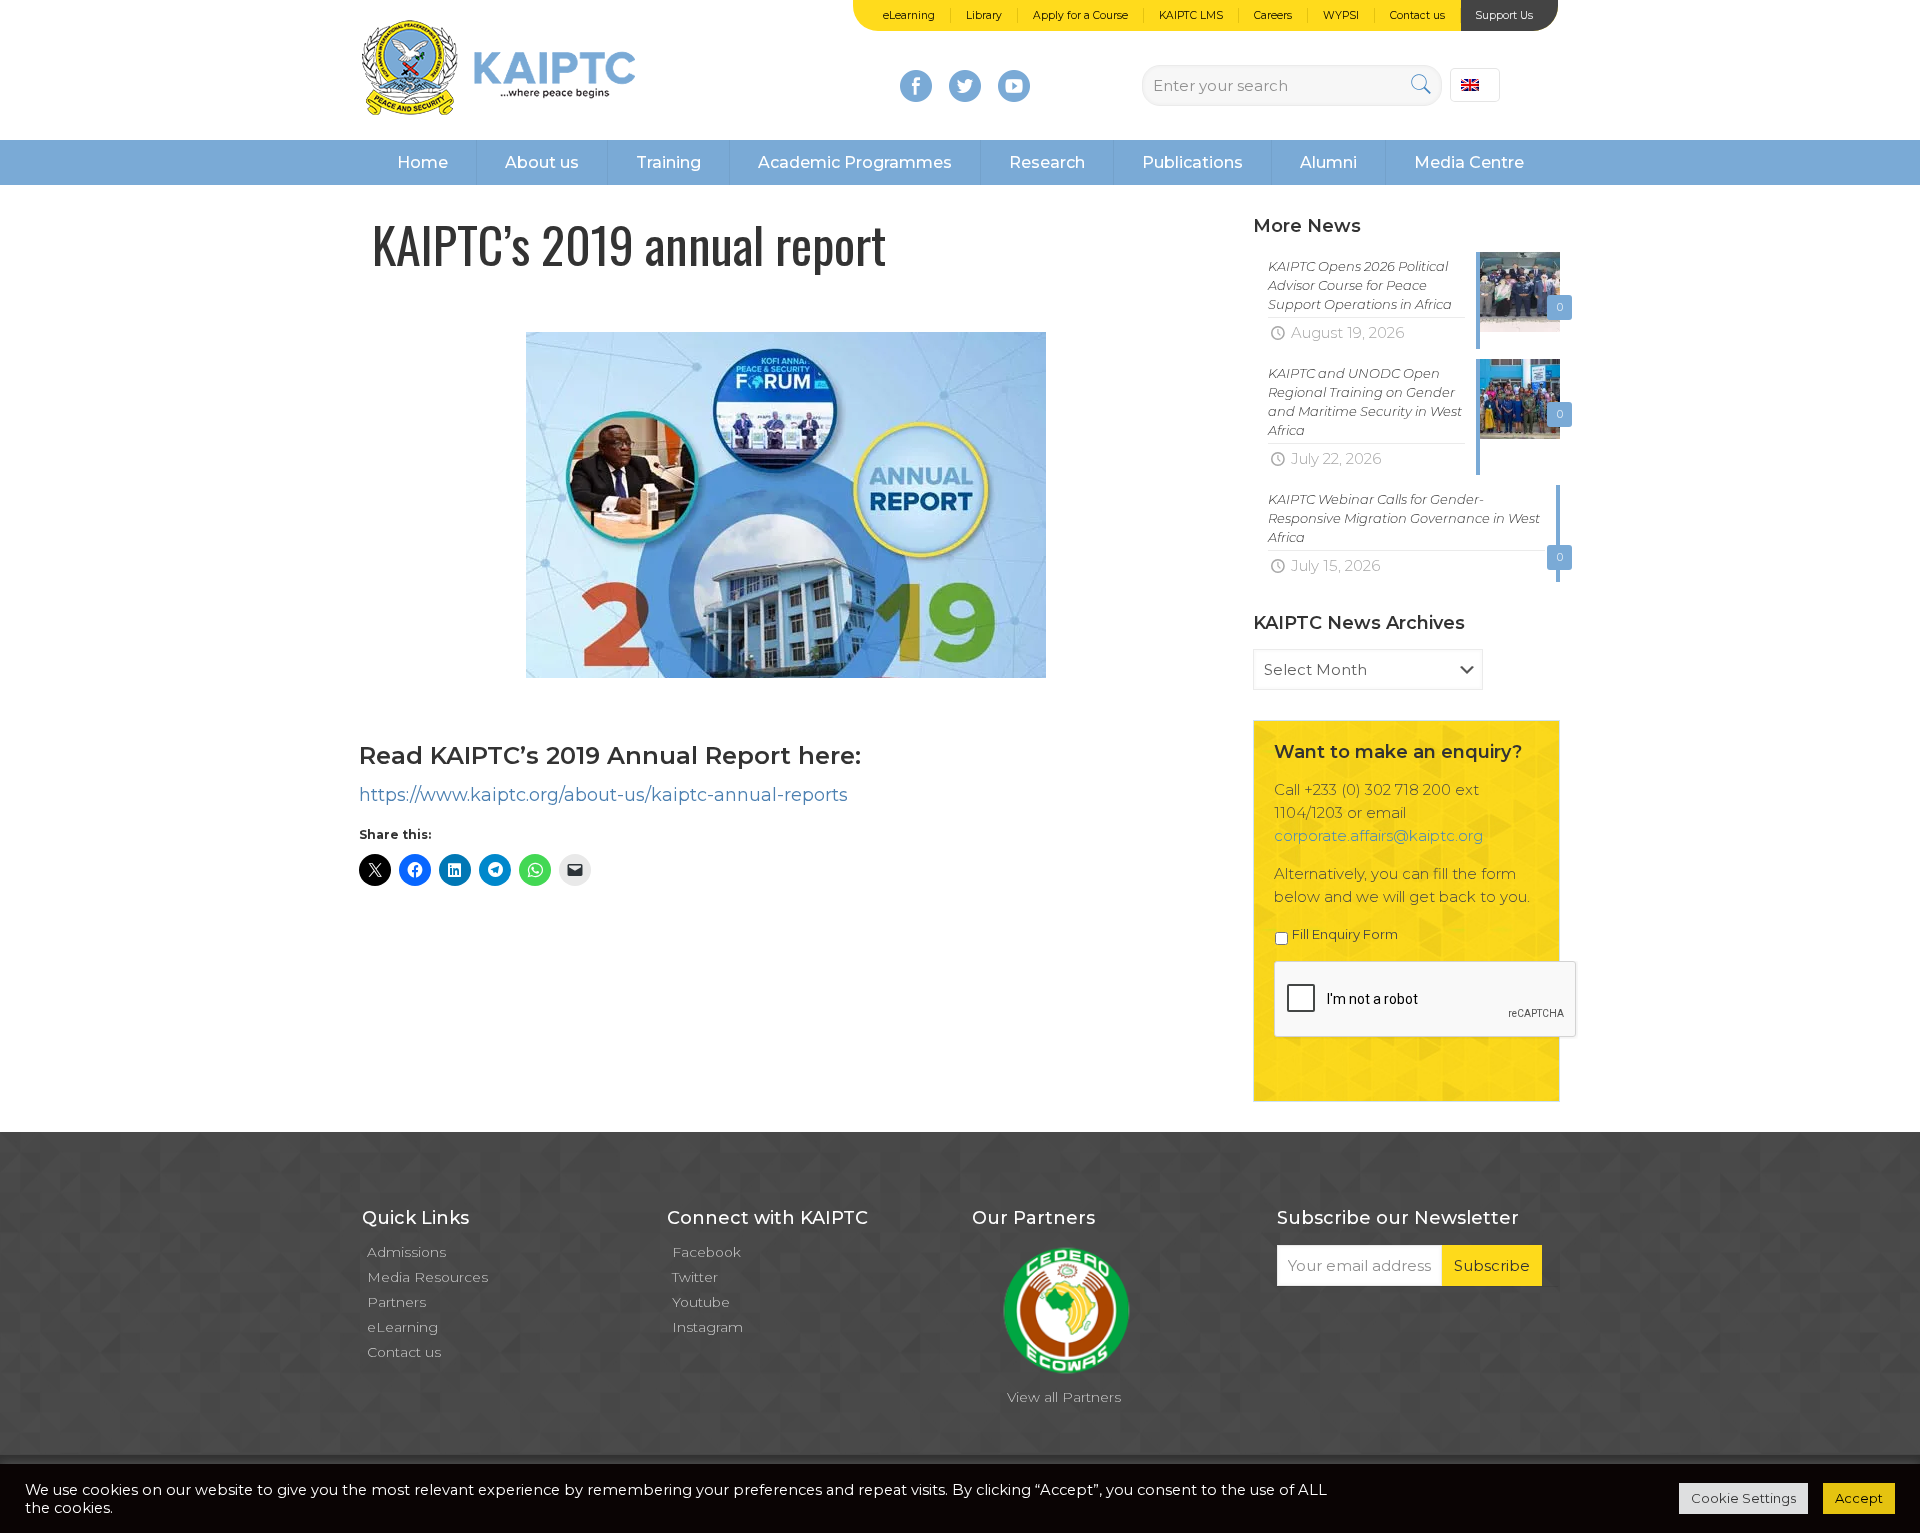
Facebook (706, 1252)
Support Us (1504, 15)
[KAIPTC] (498, 70)
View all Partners (1064, 1397)
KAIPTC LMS (1191, 15)
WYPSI (1341, 15)
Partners (396, 1302)
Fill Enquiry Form (1345, 934)
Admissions (406, 1252)
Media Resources (427, 1277)
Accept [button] (1859, 1498)
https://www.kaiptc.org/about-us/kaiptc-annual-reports (603, 795)
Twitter (695, 1277)
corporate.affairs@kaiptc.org (1378, 835)
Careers (1273, 15)
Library (984, 15)
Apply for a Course (1080, 15)
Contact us (1417, 15)
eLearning (909, 15)
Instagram (707, 1327)
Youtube (701, 1302)
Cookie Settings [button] (1743, 1498)
